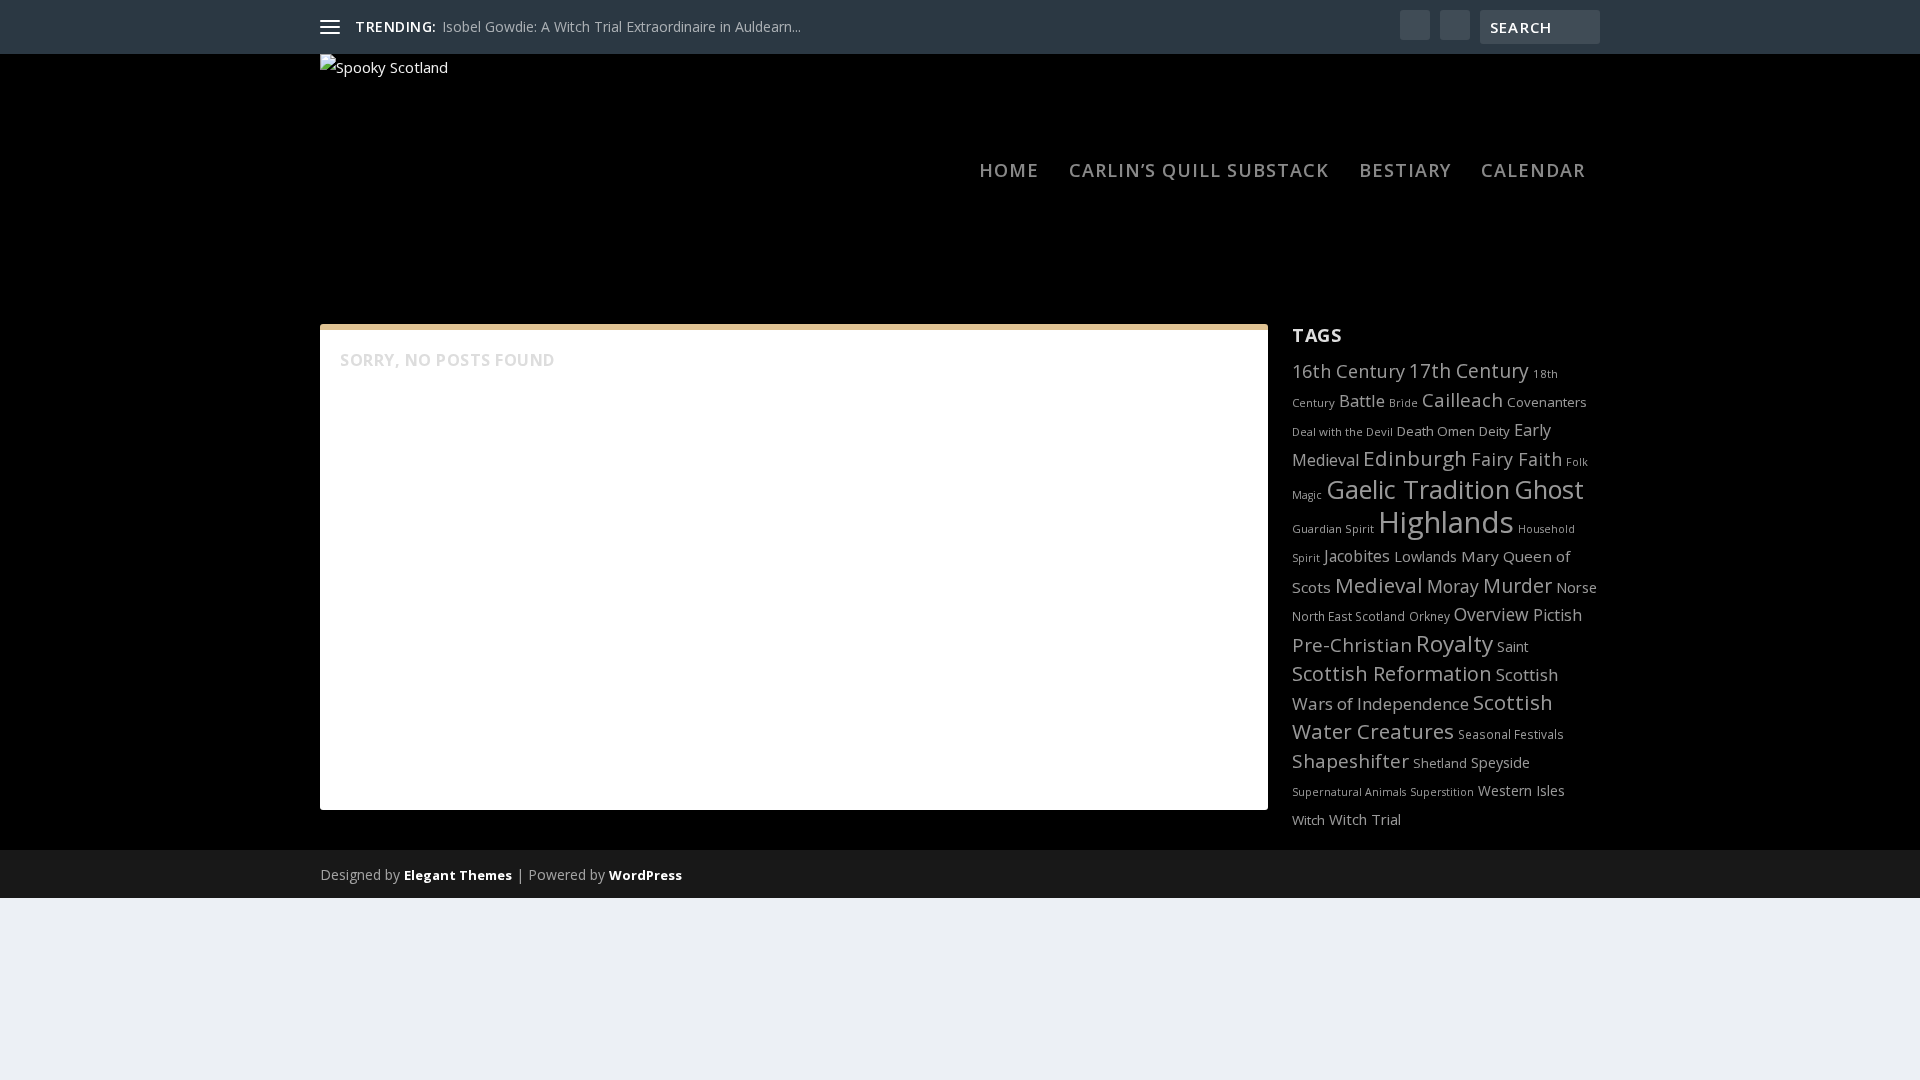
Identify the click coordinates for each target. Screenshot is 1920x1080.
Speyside (1500, 762)
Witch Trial (1365, 819)
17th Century (1469, 370)
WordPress (645, 875)
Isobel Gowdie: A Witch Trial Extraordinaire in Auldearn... (621, 26)
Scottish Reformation (1392, 673)
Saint (1513, 646)
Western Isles (1521, 790)
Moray (1453, 586)
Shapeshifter (1350, 761)
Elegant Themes (458, 875)
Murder (1517, 585)
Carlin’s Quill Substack (1199, 172)
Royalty (1454, 643)
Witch (1308, 820)
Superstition (1442, 792)
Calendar (1533, 172)
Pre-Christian (1352, 644)
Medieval (1379, 585)
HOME (1009, 172)
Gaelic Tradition (1418, 489)
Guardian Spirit (1333, 528)
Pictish (1557, 615)
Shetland (1440, 763)
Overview (1491, 614)
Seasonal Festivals (1511, 734)
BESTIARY (1405, 172)
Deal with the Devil (1342, 431)
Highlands (1446, 522)
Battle (1362, 400)
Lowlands (1425, 556)
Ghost (1549, 489)
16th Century (1348, 371)
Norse (1576, 587)
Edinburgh (1415, 458)
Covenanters (1547, 402)
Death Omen (1436, 431)
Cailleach (1462, 400)
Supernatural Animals (1349, 792)
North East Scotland (1348, 616)
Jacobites (1357, 556)
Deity (1494, 431)
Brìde (1403, 403)
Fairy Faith (1516, 459)
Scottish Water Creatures (1422, 716)
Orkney (1429, 616)
